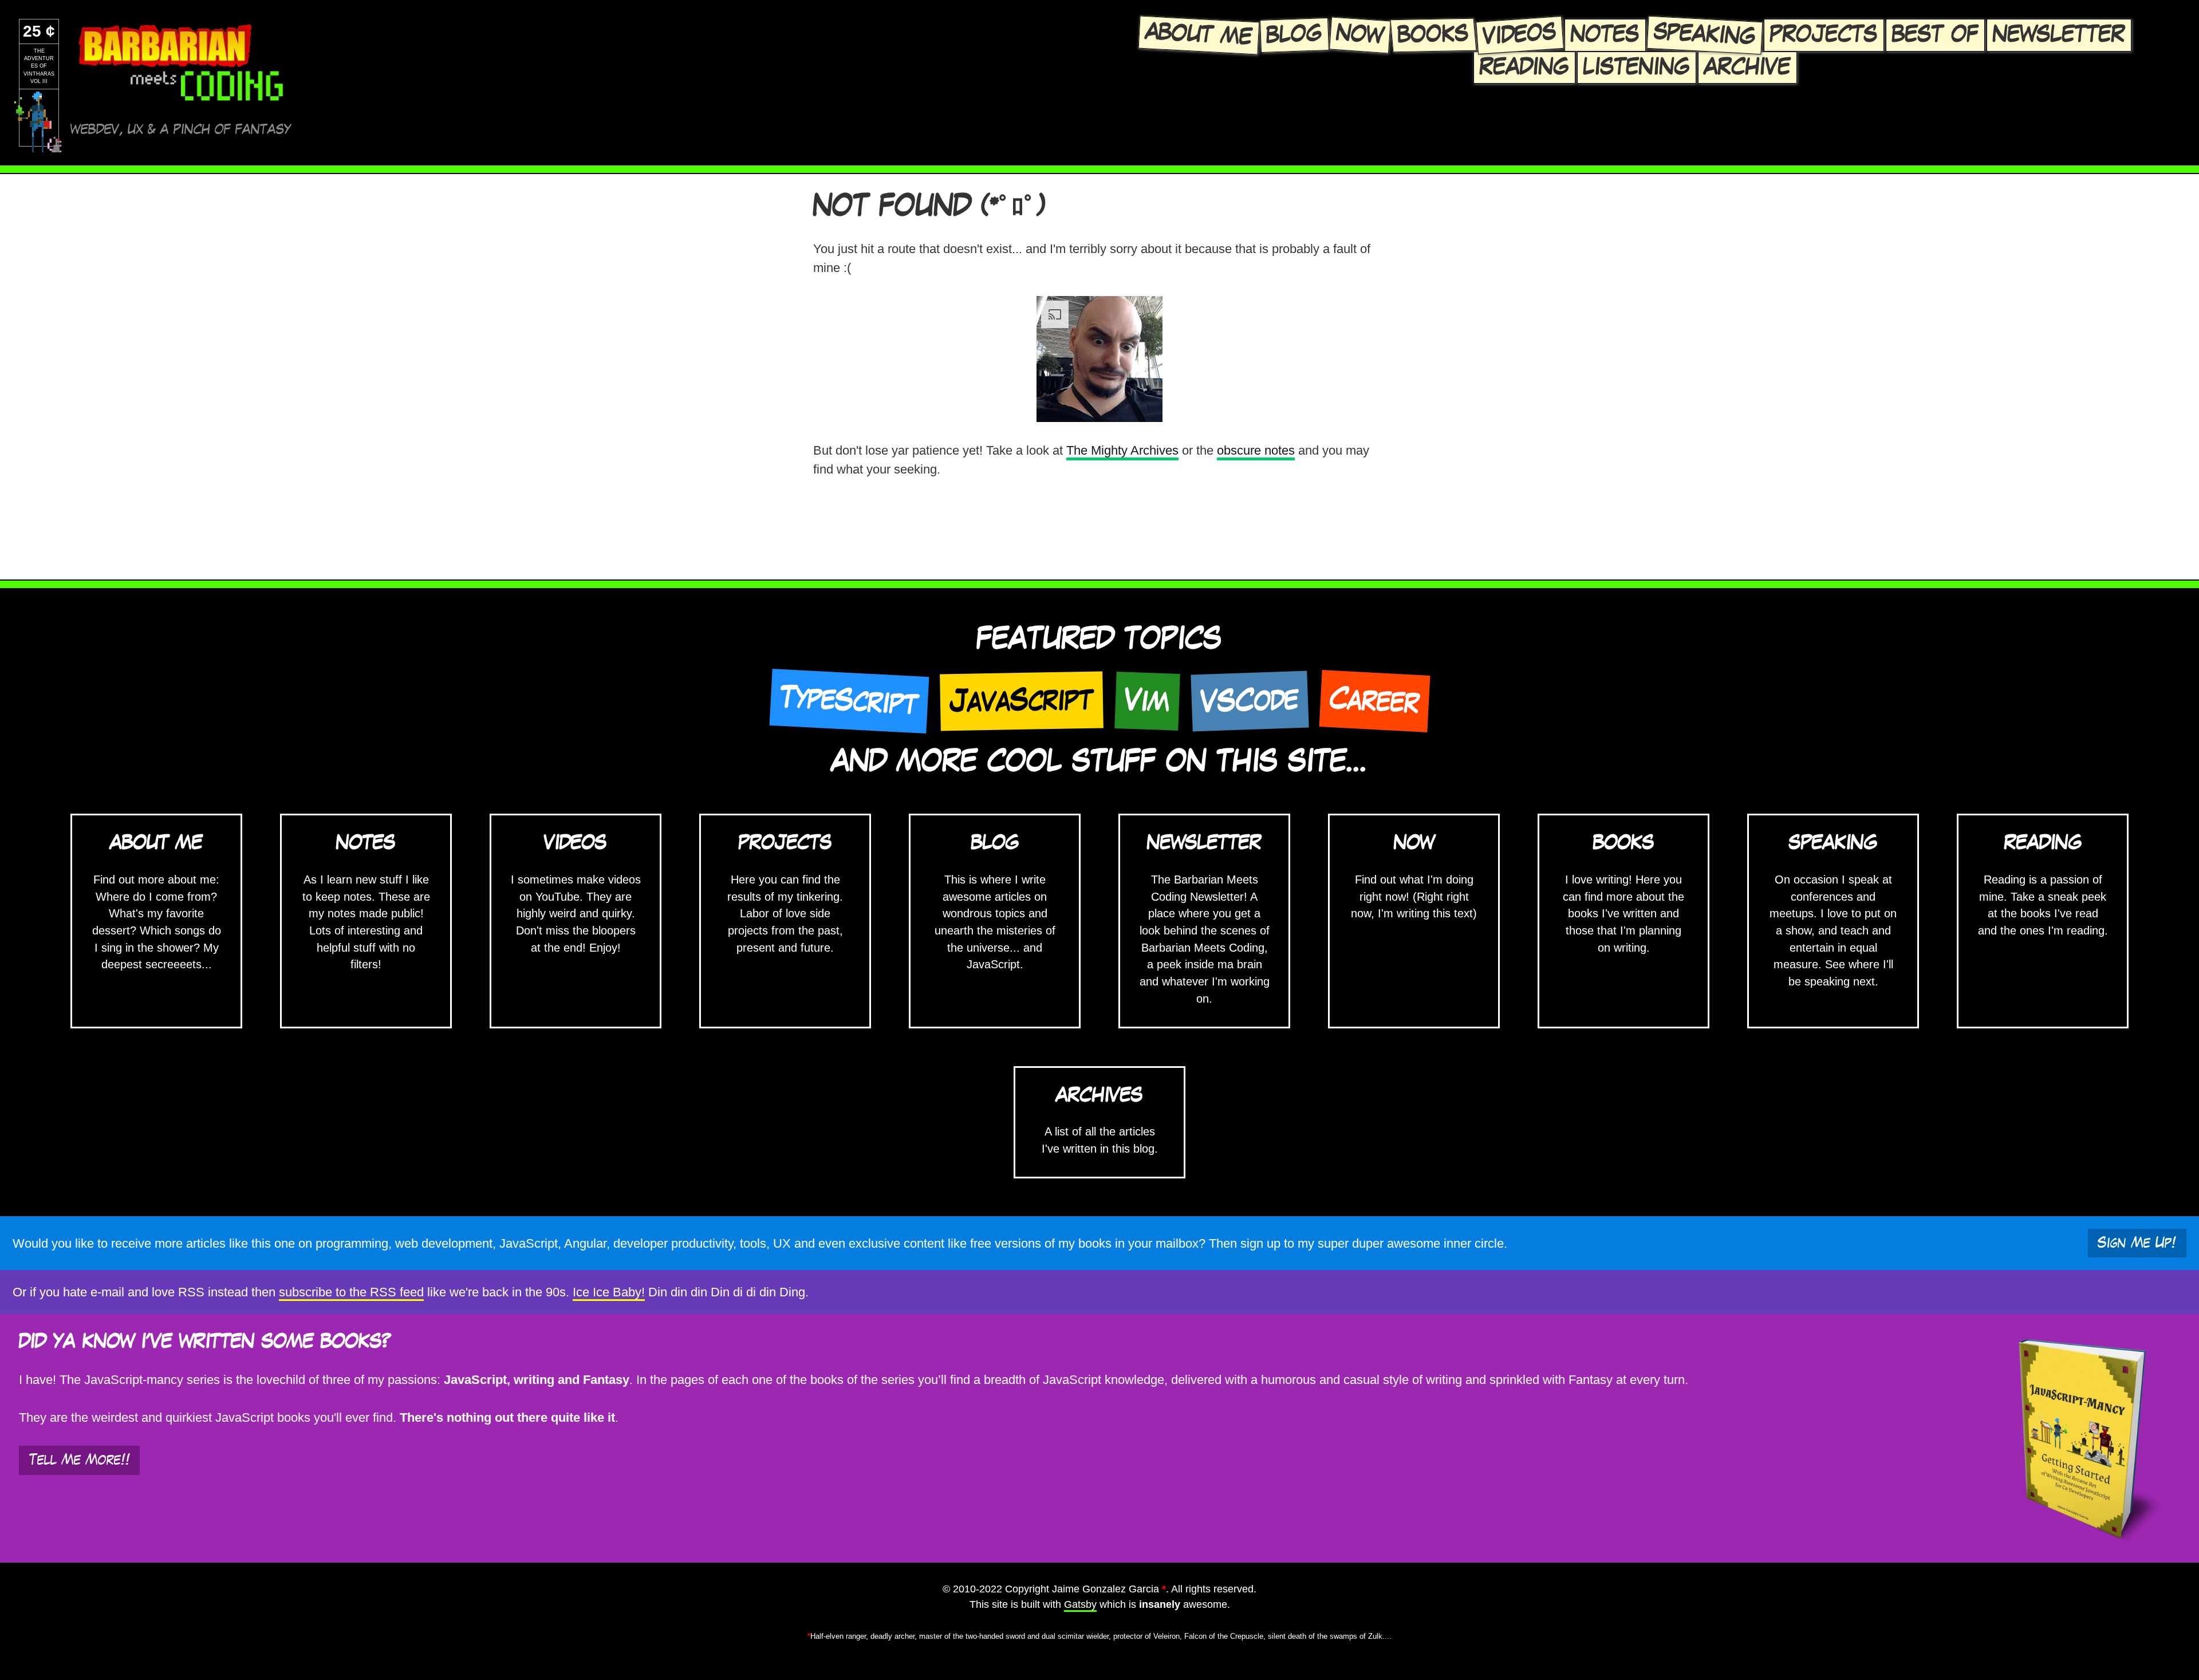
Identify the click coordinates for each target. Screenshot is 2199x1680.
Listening (1637, 67)
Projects (1824, 35)
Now (1359, 35)
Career (1374, 701)
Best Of (1935, 35)
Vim (1147, 701)
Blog (1294, 34)
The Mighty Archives (1122, 450)
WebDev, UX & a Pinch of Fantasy (181, 130)
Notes (1605, 35)
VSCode (1250, 701)
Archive (1747, 67)
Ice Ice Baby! (609, 1292)
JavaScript (1022, 701)
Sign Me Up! (2137, 1243)
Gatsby (1080, 1604)
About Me (1199, 35)
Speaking (1705, 34)
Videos (1519, 35)
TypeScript (849, 701)
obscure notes (1256, 450)
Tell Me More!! (80, 1460)
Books (1433, 35)
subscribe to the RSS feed (351, 1292)
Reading (1524, 67)
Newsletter (2059, 35)
